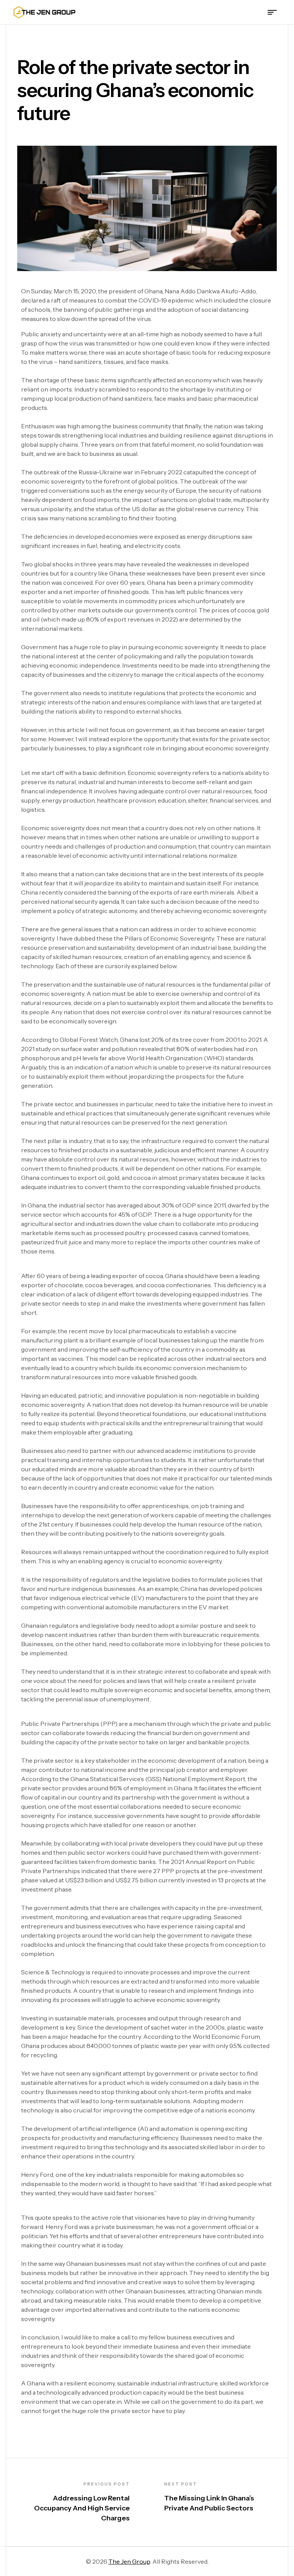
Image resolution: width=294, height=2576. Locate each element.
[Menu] (275, 12)
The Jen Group (129, 2561)
